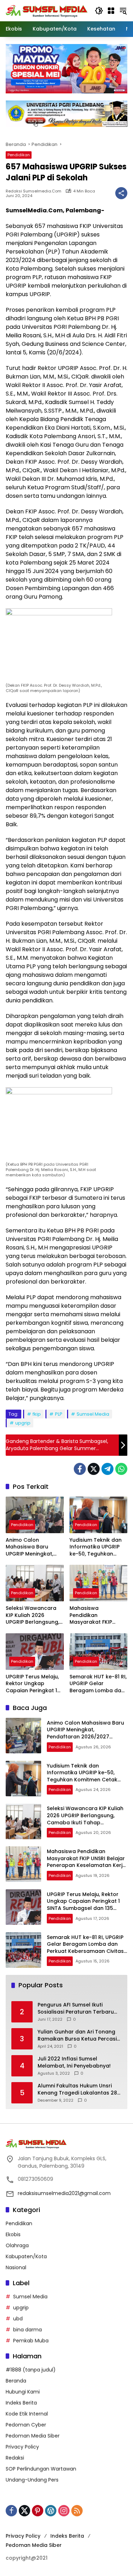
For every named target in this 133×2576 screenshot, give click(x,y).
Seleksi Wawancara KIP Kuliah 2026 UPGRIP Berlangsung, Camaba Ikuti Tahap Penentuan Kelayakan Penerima (34, 1615)
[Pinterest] (38, 2511)
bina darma (27, 2330)
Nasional (16, 2267)
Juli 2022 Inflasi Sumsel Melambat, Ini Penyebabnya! (74, 2062)
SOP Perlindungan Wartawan (41, 2469)
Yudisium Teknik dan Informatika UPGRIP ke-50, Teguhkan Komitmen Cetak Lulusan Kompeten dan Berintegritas (96, 1547)
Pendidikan (19, 155)
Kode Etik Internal (27, 2414)
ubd (18, 2319)
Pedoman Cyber (26, 2425)
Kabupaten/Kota (26, 2256)
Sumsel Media (93, 1414)
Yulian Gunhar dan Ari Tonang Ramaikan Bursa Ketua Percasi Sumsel (77, 2035)
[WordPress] (51, 2511)
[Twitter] (94, 1469)
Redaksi (15, 2458)
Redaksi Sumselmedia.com (34, 191)
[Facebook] (80, 1469)
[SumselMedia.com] (47, 10)
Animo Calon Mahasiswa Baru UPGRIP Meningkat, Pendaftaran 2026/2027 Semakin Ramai (31, 1547)
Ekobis (13, 2234)
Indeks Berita (21, 2403)
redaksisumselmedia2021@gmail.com (64, 2193)
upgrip (23, 1423)
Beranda (16, 2381)
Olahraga (17, 2245)
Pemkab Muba (31, 2341)
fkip (37, 1414)
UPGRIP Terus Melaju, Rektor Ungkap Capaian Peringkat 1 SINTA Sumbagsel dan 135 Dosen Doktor (34, 1684)
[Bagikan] (121, 193)
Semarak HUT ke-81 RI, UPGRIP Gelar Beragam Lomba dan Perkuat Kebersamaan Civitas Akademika (98, 1684)
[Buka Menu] (111, 11)
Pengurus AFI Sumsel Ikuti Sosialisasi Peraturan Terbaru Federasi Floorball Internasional (79, 2008)
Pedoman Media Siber (33, 2436)
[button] (99, 11)
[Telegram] (107, 1469)
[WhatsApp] (121, 1469)
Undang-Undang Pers (32, 2480)
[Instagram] (64, 2511)
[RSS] (77, 2511)
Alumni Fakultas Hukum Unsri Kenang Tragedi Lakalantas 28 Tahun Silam (77, 2089)
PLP (59, 1414)
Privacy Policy (22, 2447)
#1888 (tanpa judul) (31, 2370)
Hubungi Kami (23, 2392)
